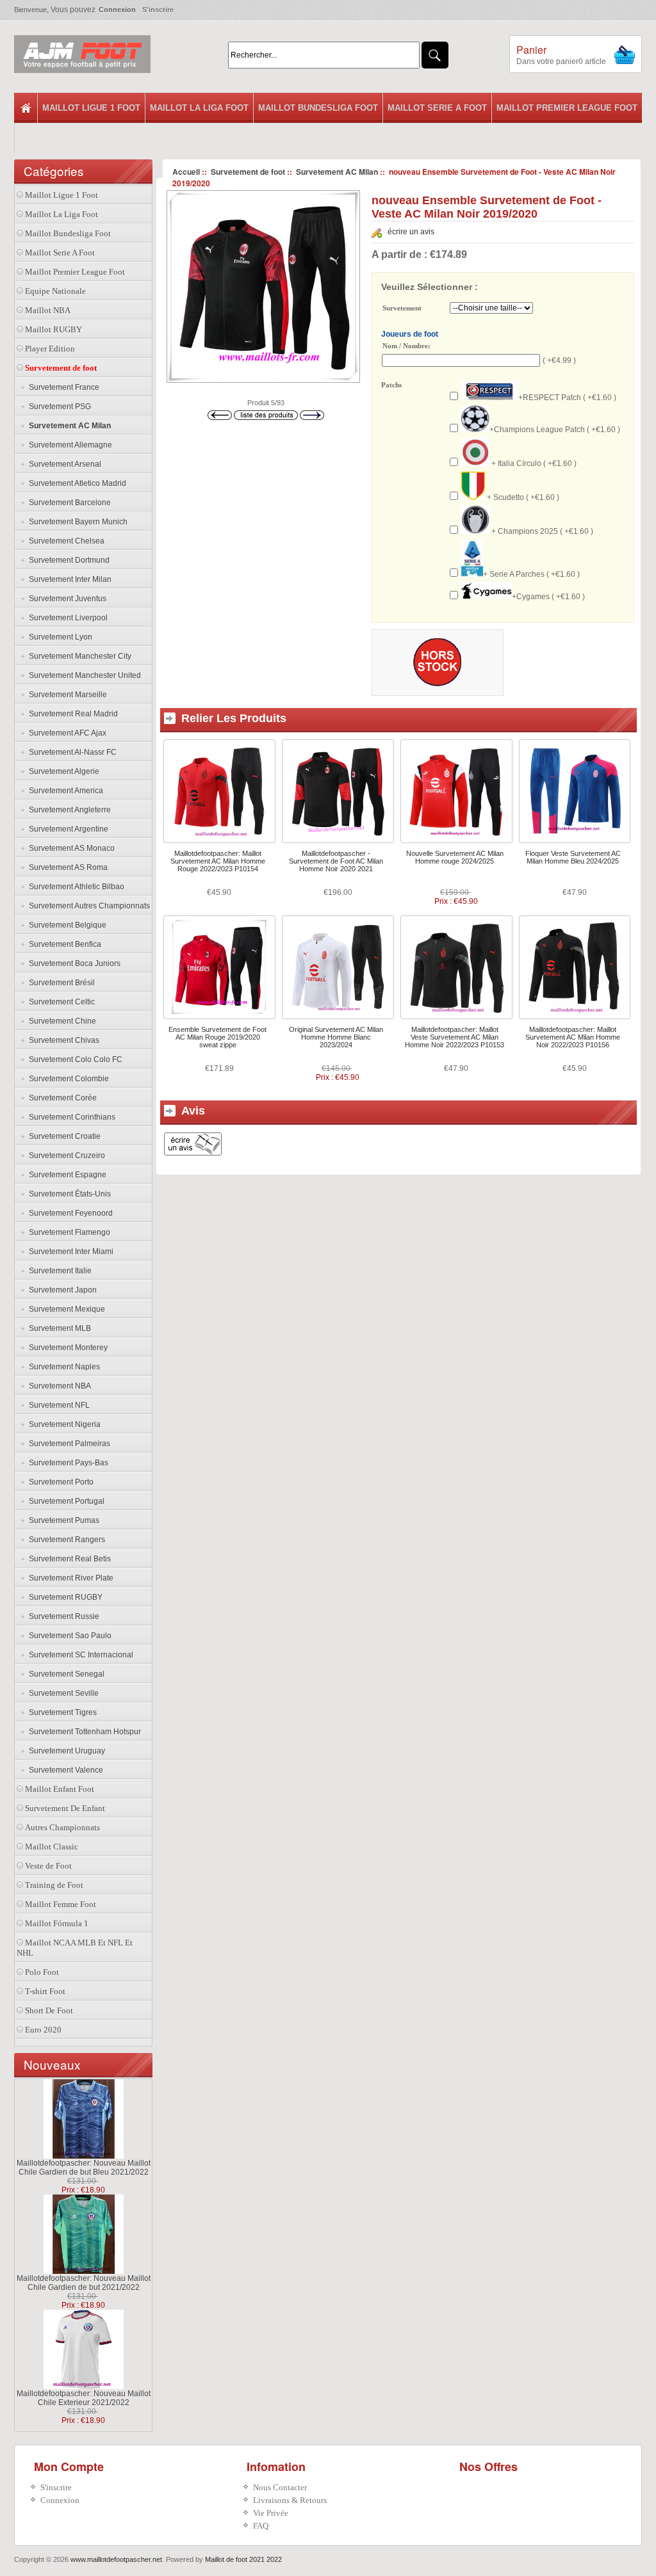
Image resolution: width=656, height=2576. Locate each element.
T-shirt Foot (45, 1991)
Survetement (402, 309)
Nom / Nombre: (406, 346)
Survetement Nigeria (63, 1424)
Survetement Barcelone (68, 503)
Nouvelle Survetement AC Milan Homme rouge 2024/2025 (455, 857)
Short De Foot (49, 2010)
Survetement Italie (58, 1271)
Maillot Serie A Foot (437, 108)
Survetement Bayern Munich (76, 522)
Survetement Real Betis (68, 1559)
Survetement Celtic (60, 1002)
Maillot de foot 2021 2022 (243, 2559)
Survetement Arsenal (63, 464)
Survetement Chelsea (65, 541)
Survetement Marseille (66, 695)
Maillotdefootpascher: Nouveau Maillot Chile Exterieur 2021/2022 (84, 2398)
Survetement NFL (57, 1405)
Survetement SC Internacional (79, 1655)
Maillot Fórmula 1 (57, 1923)
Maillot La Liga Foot (199, 108)
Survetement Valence (64, 1770)
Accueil (186, 172)
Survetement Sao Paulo (68, 1636)
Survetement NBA (58, 1386)
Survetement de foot (248, 172)
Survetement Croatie (63, 1136)
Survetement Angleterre (68, 810)
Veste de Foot (48, 1866)
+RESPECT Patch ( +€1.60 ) (567, 398)
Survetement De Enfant (65, 1808)
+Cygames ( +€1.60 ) (548, 597)
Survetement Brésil (60, 983)
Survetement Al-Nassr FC (71, 752)
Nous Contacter (280, 2487)
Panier (531, 50)
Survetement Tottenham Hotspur (83, 1732)
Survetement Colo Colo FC (74, 1059)
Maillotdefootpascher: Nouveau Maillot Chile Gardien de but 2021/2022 (84, 2283)
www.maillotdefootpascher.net (116, 2559)
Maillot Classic (52, 1847)
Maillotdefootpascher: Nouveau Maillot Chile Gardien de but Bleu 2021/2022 (84, 2168)
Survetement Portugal (65, 1501)
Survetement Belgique (66, 925)
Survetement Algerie (62, 771)
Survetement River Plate (69, 1578)
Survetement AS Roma (66, 867)
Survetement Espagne (66, 1175)
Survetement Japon (61, 1290)
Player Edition (50, 349)
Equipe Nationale (55, 291)
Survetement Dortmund (67, 560)
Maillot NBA (48, 310)
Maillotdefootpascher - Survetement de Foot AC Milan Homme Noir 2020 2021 (336, 861)
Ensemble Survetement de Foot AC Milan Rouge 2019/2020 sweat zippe (217, 1037)
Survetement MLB (58, 1328)
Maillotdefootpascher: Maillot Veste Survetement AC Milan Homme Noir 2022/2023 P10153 (455, 1037)
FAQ (261, 2526)
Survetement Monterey (66, 1348)
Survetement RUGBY (64, 1597)
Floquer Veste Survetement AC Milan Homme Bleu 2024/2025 (573, 857)
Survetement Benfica (63, 944)
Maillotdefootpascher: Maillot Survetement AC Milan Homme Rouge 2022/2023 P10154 (218, 861)
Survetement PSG (58, 407)
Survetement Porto (59, 1482)
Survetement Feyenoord (69, 1213)
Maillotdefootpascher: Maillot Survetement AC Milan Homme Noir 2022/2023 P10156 (573, 1037)
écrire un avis (411, 232)
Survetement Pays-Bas (67, 1463)
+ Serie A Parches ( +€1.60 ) (531, 574)
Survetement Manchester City (78, 656)
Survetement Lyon (59, 637)
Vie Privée (271, 2513)
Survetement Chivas (62, 1040)
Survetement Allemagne (69, 445)
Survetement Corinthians (70, 1117)
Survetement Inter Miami (69, 1252)
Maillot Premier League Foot (567, 108)
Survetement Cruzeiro (65, 1155)
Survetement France (62, 387)
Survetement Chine (61, 1021)
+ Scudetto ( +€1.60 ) (522, 497)
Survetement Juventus (66, 599)
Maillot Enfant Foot (60, 1789)
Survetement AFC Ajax (66, 733)
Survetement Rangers (65, 1540)
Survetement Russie (62, 1616)
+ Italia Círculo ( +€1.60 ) (533, 463)
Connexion (117, 10)
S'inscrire (158, 10)
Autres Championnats (62, 1827)
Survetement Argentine (67, 829)
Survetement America (64, 791)
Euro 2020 (43, 2030)
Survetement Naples (62, 1367)
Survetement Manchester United (83, 675)
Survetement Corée (61, 1098)
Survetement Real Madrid (71, 714)
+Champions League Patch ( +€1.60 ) (555, 430)
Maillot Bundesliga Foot (318, 108)
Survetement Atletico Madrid (76, 483)
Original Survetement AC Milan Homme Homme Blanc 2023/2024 (336, 1037)
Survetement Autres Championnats (87, 906)
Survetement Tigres (61, 1712)
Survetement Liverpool (66, 618)
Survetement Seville (62, 1693)
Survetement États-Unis (68, 1194)
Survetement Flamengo (68, 1232)
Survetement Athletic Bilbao (75, 887)
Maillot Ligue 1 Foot (91, 108)
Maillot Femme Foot (61, 1904)
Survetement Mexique (65, 1309)
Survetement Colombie (67, 1079)
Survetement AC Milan (337, 172)
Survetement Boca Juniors (73, 963)
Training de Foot (54, 1885)
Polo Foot (42, 1972)
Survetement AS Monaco (70, 848)
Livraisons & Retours (290, 2500)
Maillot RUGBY (53, 329)
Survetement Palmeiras (68, 1444)
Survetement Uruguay (65, 1751)
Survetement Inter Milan (68, 579)
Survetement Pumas (62, 1520)
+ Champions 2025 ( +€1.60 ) (541, 531)
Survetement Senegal (65, 1674)
